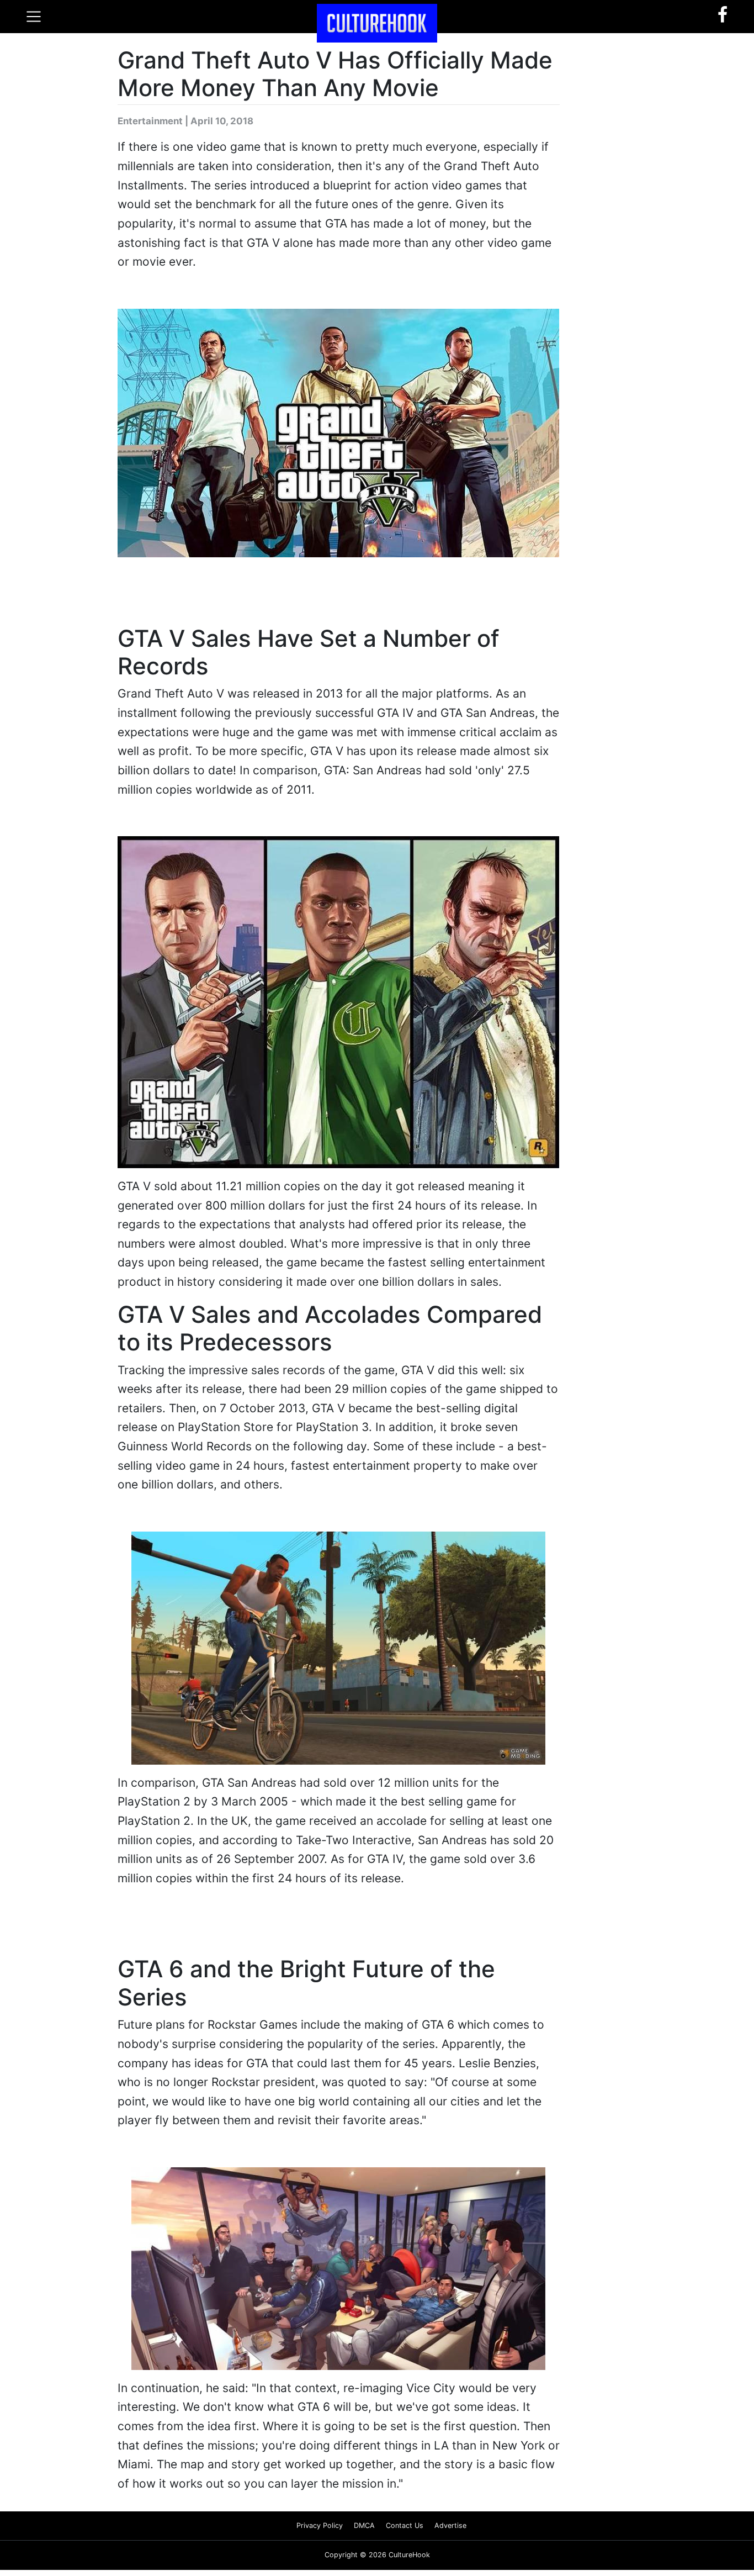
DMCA (364, 2531)
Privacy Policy (320, 2531)
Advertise (450, 2531)
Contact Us (405, 2531)
